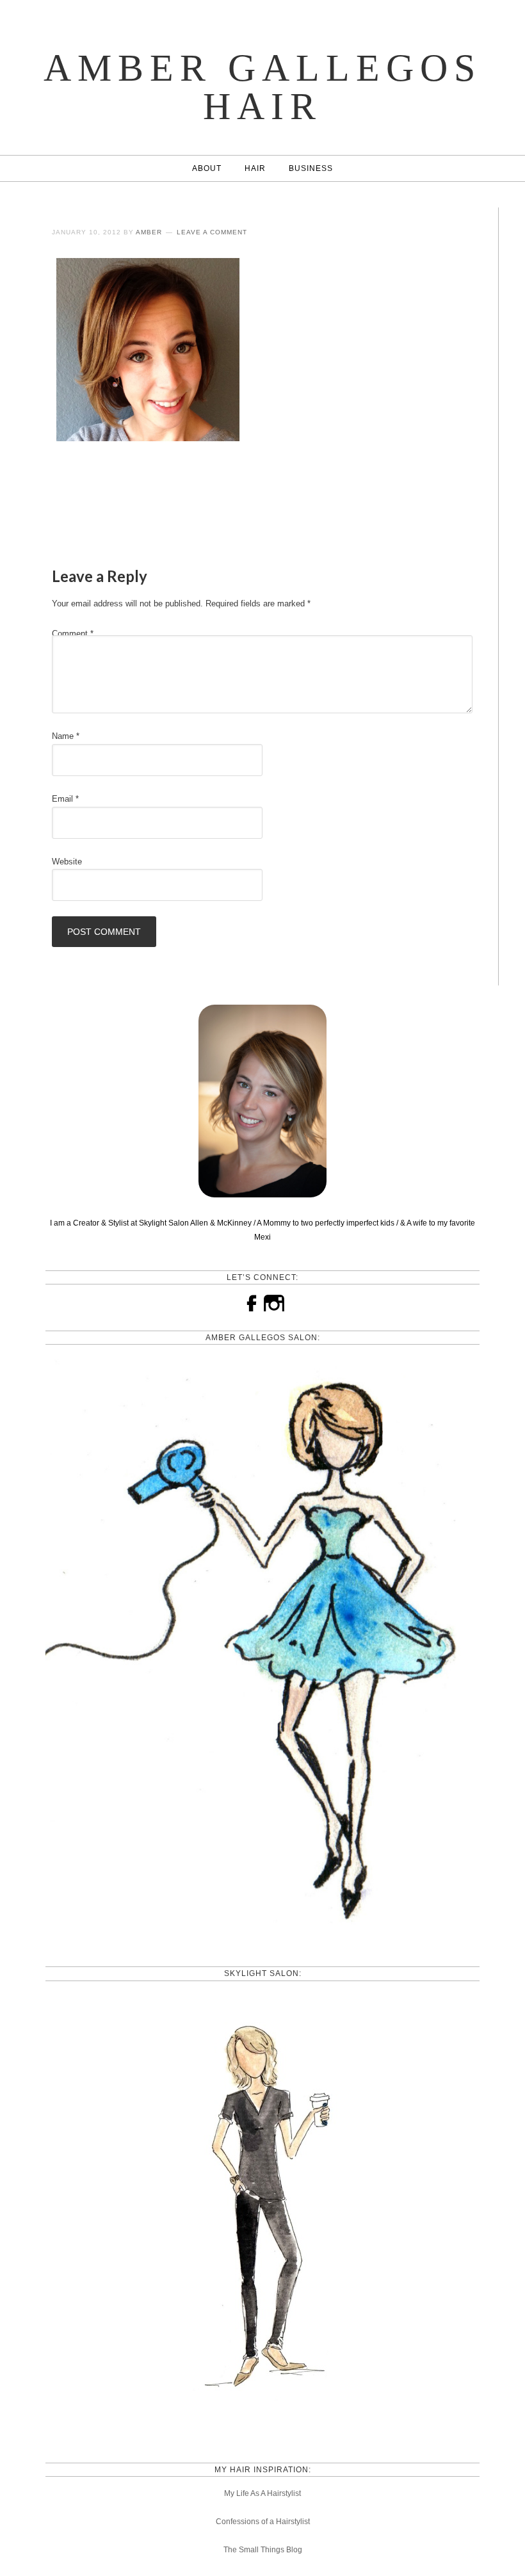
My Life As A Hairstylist (262, 2493)
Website (67, 862)
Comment (73, 634)
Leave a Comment (212, 232)
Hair (255, 168)
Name (66, 736)
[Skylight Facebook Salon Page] (262, 2429)
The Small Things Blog (263, 2550)
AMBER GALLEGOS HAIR (262, 87)
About (207, 168)
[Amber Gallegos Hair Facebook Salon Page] (262, 1933)
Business (311, 168)
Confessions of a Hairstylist (263, 2522)
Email (65, 799)
